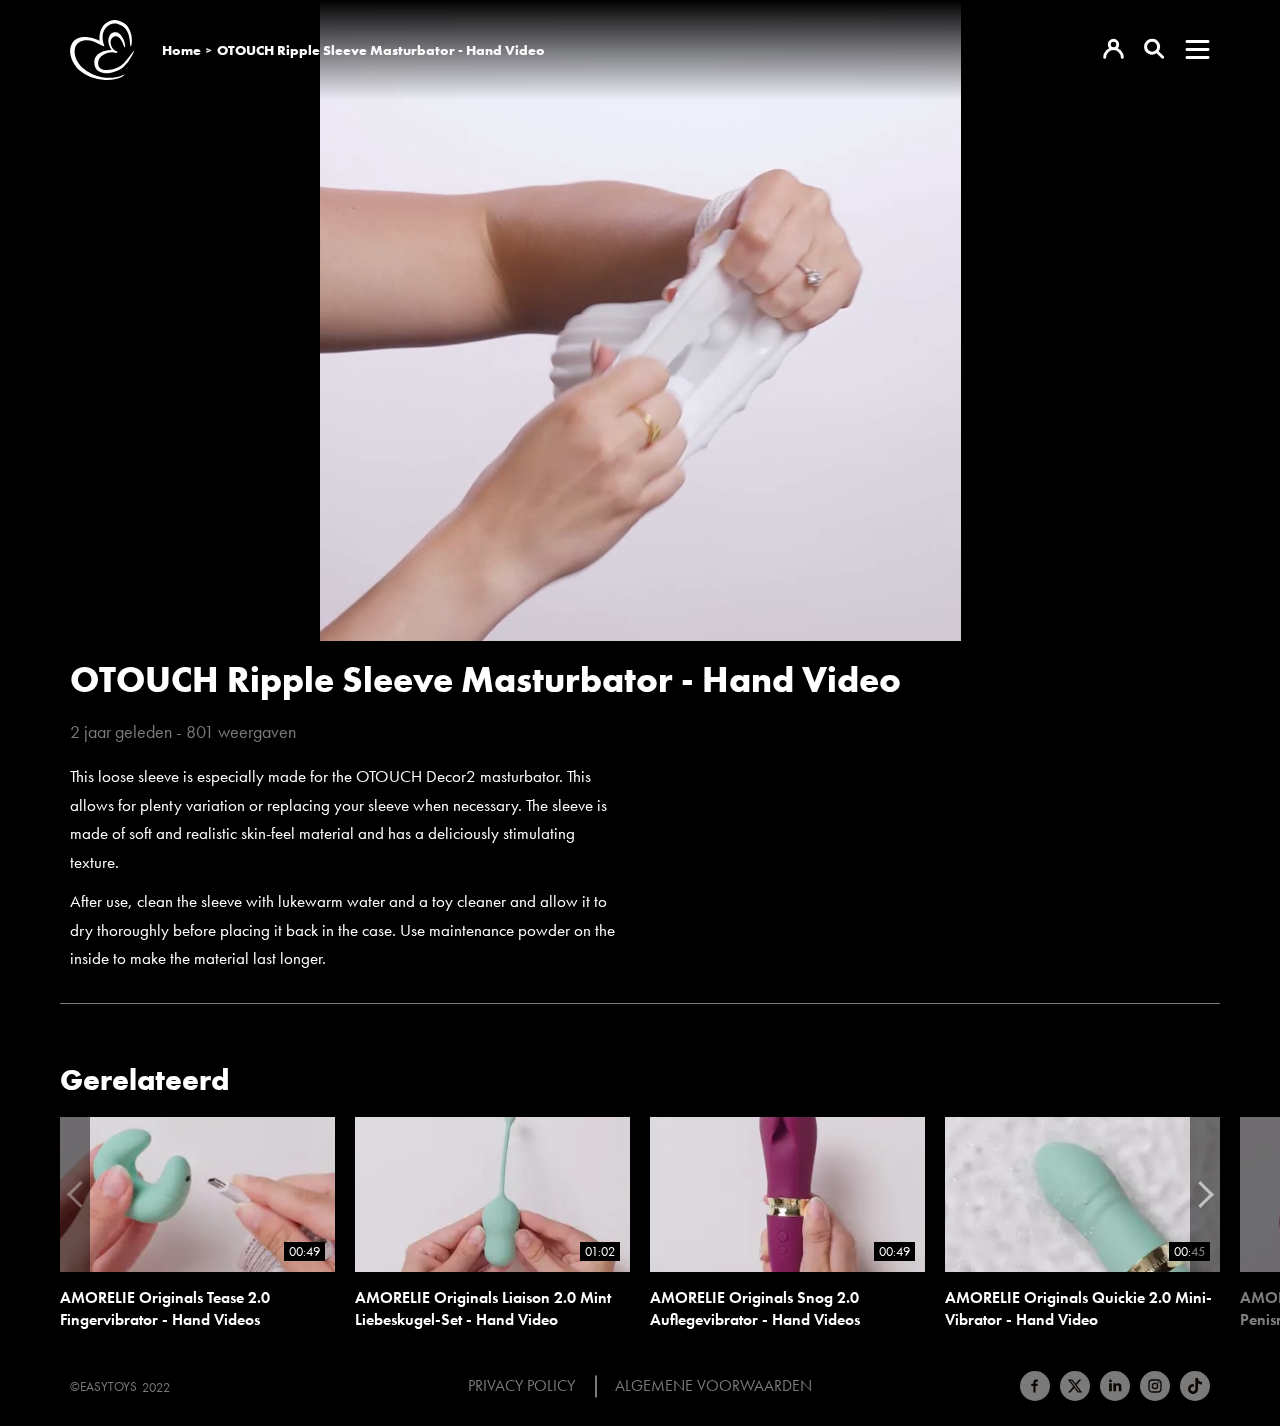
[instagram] (1155, 1386)
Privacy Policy (521, 1386)
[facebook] (1035, 1386)
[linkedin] (1115, 1386)
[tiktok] (1195, 1386)
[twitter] (1075, 1386)
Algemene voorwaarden (713, 1386)
